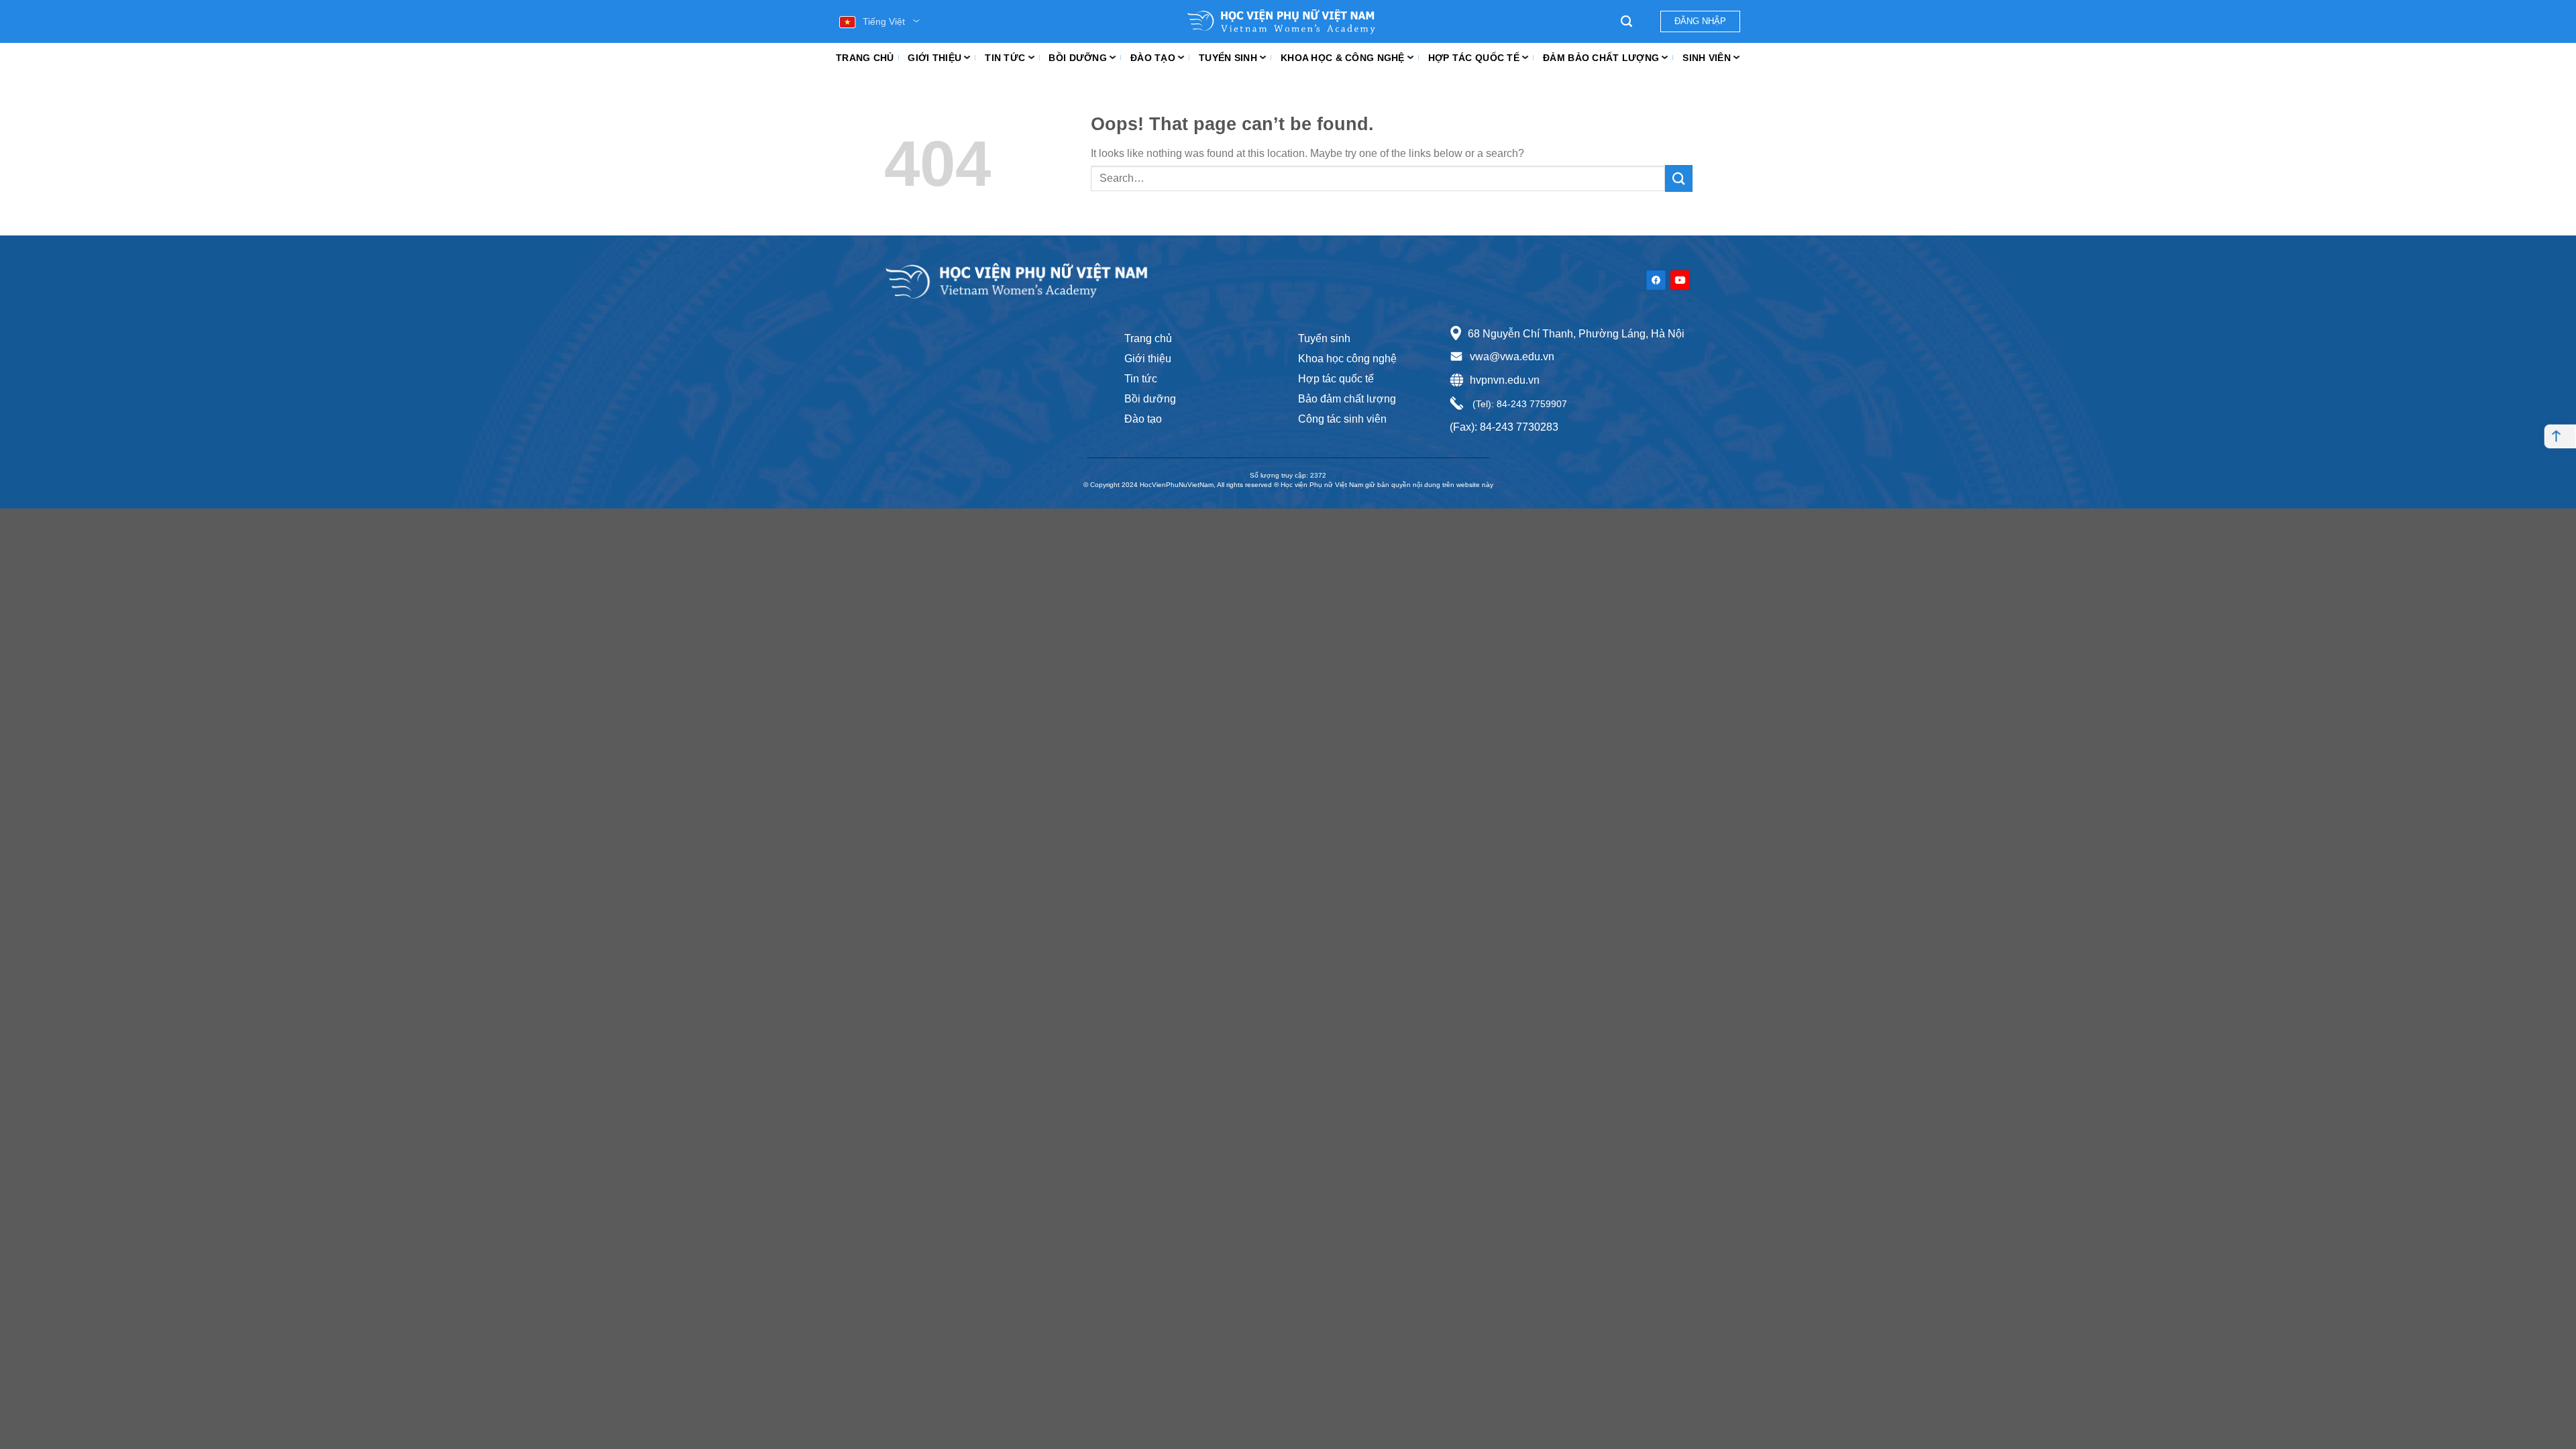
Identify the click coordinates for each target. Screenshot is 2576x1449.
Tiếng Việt (884, 21)
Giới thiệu (934, 58)
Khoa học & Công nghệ (1343, 58)
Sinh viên (1707, 58)
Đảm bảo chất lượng (1601, 58)
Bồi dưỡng (1078, 58)
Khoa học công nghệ (1347, 359)
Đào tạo (1153, 58)
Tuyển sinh (1228, 58)
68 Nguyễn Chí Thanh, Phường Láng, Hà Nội (1576, 334)
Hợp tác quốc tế (1474, 58)
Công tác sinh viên (1342, 419)
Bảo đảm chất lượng (1347, 399)
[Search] (1626, 21)
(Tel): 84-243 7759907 (1518, 404)
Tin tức (1005, 58)
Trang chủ (865, 58)
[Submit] (1678, 178)
